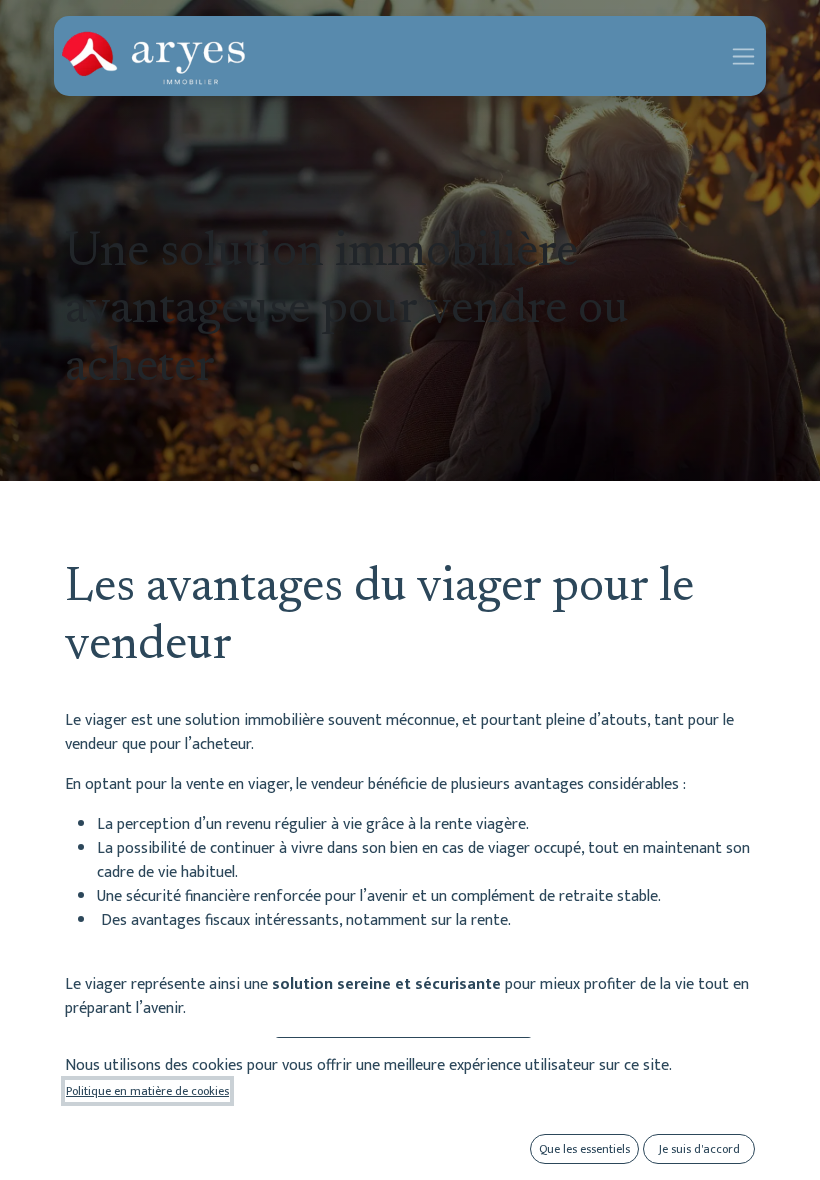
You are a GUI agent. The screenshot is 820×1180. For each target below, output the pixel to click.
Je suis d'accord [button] (699, 1149)
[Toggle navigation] (743, 55)
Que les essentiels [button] (584, 1149)
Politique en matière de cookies (147, 1091)
